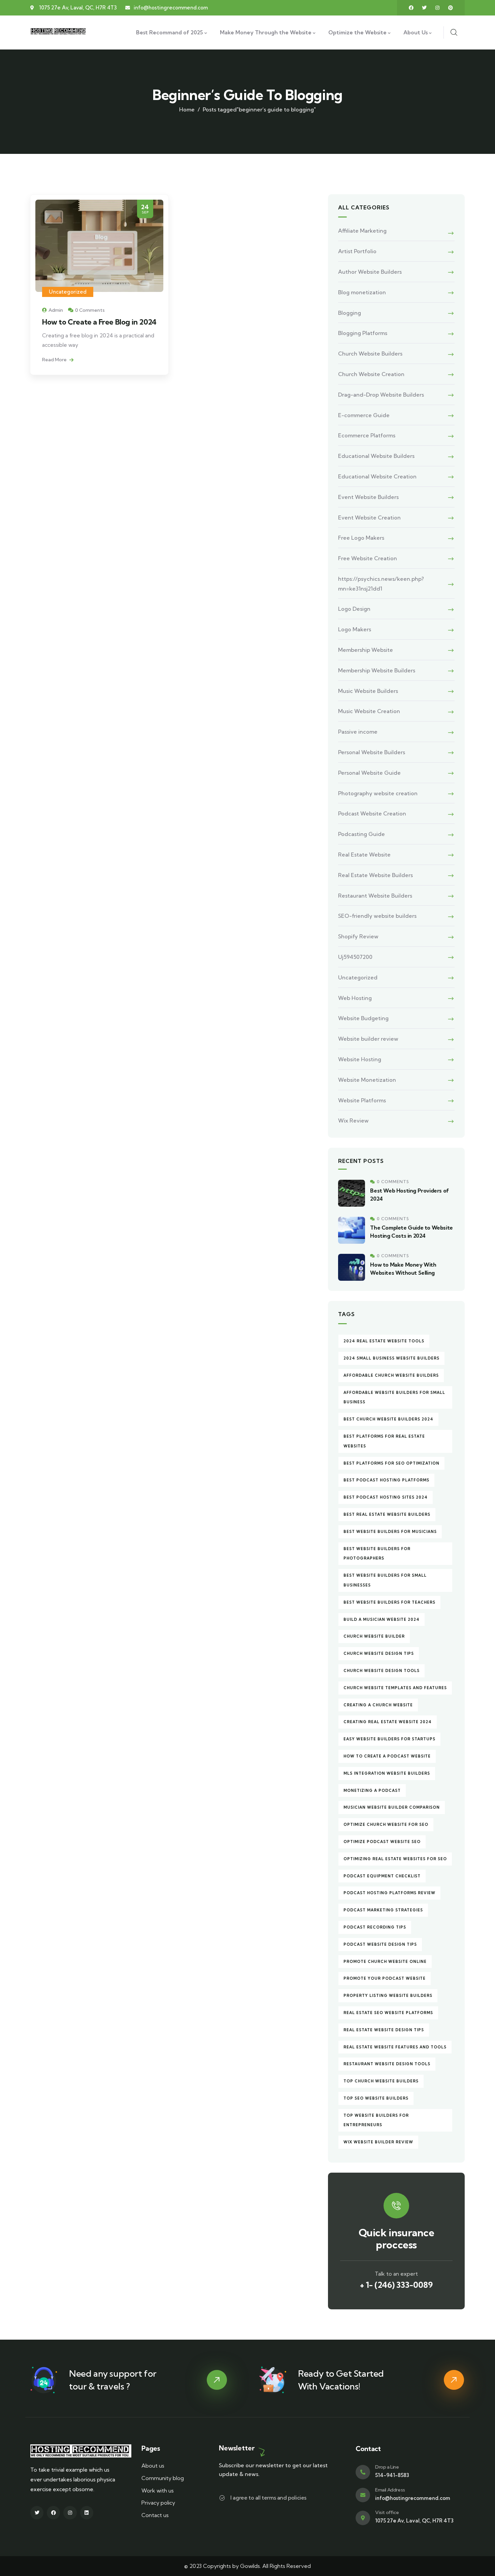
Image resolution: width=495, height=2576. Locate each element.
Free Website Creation (368, 558)
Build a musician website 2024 (382, 1619)
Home (187, 109)
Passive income (358, 732)
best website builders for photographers (377, 1554)
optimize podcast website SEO (382, 1842)
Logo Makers (355, 629)
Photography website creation (378, 793)
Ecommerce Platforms (367, 435)
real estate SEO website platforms (388, 2013)
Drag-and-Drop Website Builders (381, 395)
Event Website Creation (369, 517)
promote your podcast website (385, 1978)
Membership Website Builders (377, 670)
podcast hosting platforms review (389, 1893)
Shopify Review (358, 936)
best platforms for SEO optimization (391, 1463)
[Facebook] (411, 8)
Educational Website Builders (376, 456)
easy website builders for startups (389, 1739)
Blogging (350, 313)
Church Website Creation (371, 374)
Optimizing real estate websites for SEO (395, 1859)
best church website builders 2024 (388, 1419)
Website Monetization (367, 1080)
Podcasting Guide (361, 834)
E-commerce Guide (364, 415)
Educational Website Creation (377, 476)
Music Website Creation (369, 711)
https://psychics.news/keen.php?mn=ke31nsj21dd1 (381, 584)
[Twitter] (424, 8)
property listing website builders (388, 1996)
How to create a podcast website (387, 1756)
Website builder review (368, 1039)
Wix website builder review (378, 2142)
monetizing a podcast (372, 1791)
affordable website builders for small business (394, 1397)
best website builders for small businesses (385, 1580)
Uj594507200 (355, 957)
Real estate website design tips (384, 2030)
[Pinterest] (451, 8)
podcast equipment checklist (382, 1876)
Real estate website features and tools (395, 2047)
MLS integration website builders (387, 1773)
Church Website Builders (370, 354)
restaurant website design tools (387, 2064)
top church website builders (381, 2081)
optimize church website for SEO (386, 1825)
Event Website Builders (368, 497)
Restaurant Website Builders (375, 896)
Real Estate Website (364, 855)
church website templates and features (395, 1688)
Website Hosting (360, 1059)
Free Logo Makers (361, 538)
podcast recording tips (375, 1927)
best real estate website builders (387, 1514)
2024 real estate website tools (384, 1341)
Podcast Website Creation (372, 813)
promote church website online (385, 1962)
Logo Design (354, 609)
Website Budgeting (363, 1018)
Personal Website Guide (369, 773)
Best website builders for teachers (389, 1602)
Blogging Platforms (363, 333)
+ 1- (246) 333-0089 (396, 2285)
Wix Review (353, 1120)
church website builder (374, 1636)
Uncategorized (68, 292)
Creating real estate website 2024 (388, 1722)
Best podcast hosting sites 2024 (386, 1497)
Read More (55, 360)
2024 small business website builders (391, 1358)
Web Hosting (355, 998)
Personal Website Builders (372, 752)
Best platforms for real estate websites (384, 1441)
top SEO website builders (376, 2098)
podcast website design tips (380, 1944)
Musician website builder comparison (392, 1807)
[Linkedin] (87, 2513)
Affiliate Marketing (362, 231)
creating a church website (378, 1705)
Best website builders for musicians (390, 1532)
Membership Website (366, 650)
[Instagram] (437, 8)
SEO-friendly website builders (377, 916)
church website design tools (382, 1671)
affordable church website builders (391, 1375)
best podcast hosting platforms (386, 1480)
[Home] (59, 32)
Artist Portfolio (357, 251)
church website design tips (379, 1653)
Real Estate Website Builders (375, 875)
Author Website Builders (370, 272)
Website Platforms (362, 1100)
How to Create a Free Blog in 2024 (99, 322)
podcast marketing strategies (383, 1910)
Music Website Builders (368, 691)
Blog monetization (362, 292)
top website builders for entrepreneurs (376, 2120)
